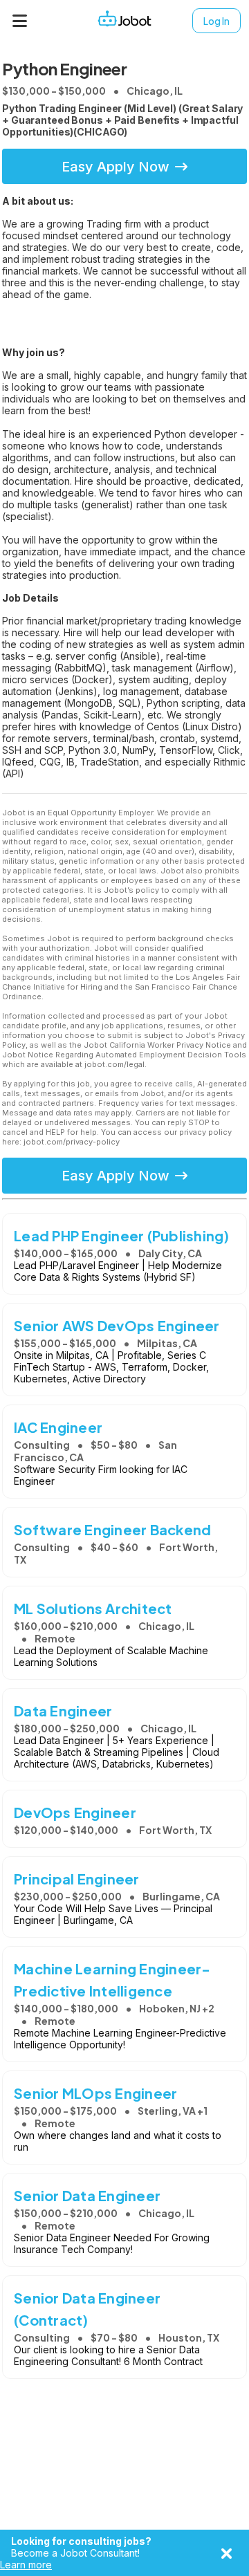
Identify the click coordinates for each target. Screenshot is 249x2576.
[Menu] (20, 21)
